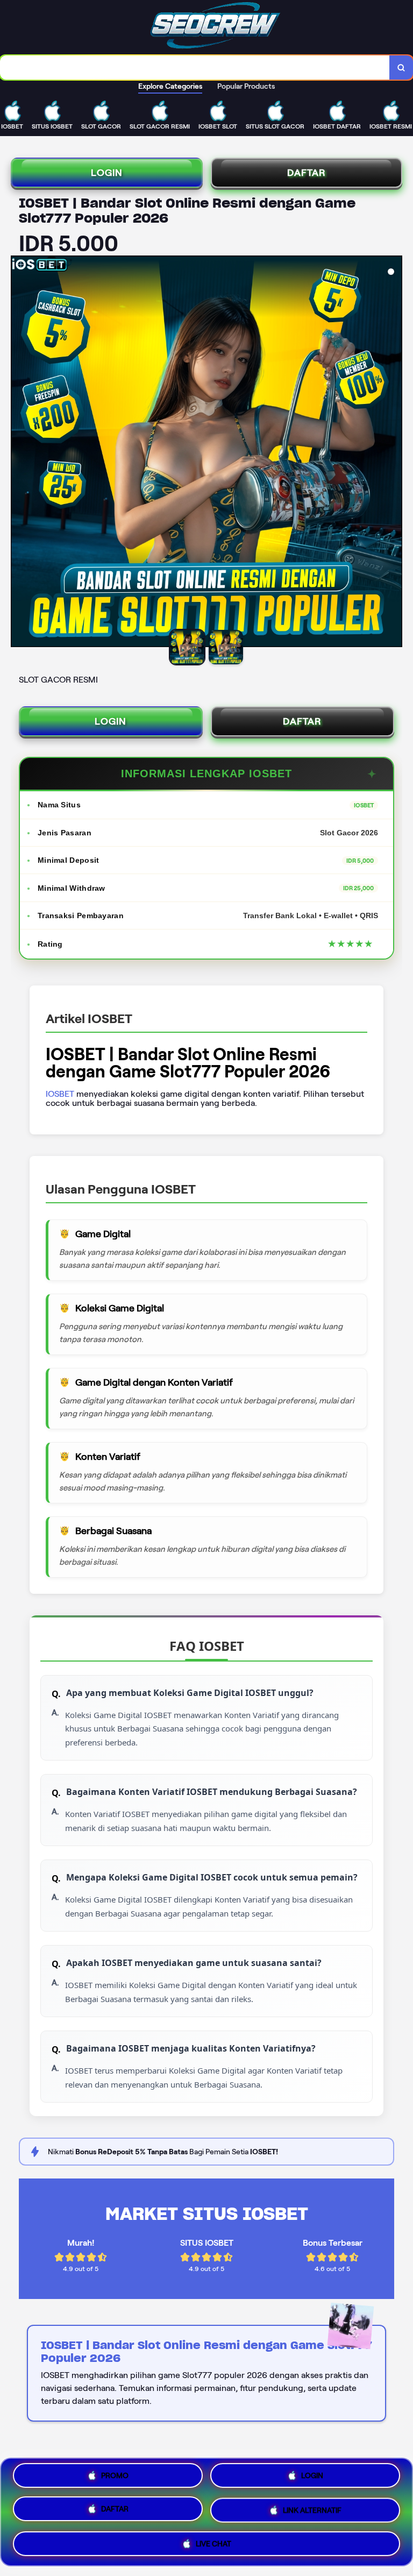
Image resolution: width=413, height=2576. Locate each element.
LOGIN (107, 173)
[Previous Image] (19, 453)
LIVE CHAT (213, 2543)
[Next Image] (394, 453)
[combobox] (195, 68)
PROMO (115, 2478)
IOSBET (60, 1094)
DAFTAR (307, 173)
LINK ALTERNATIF (312, 2512)
